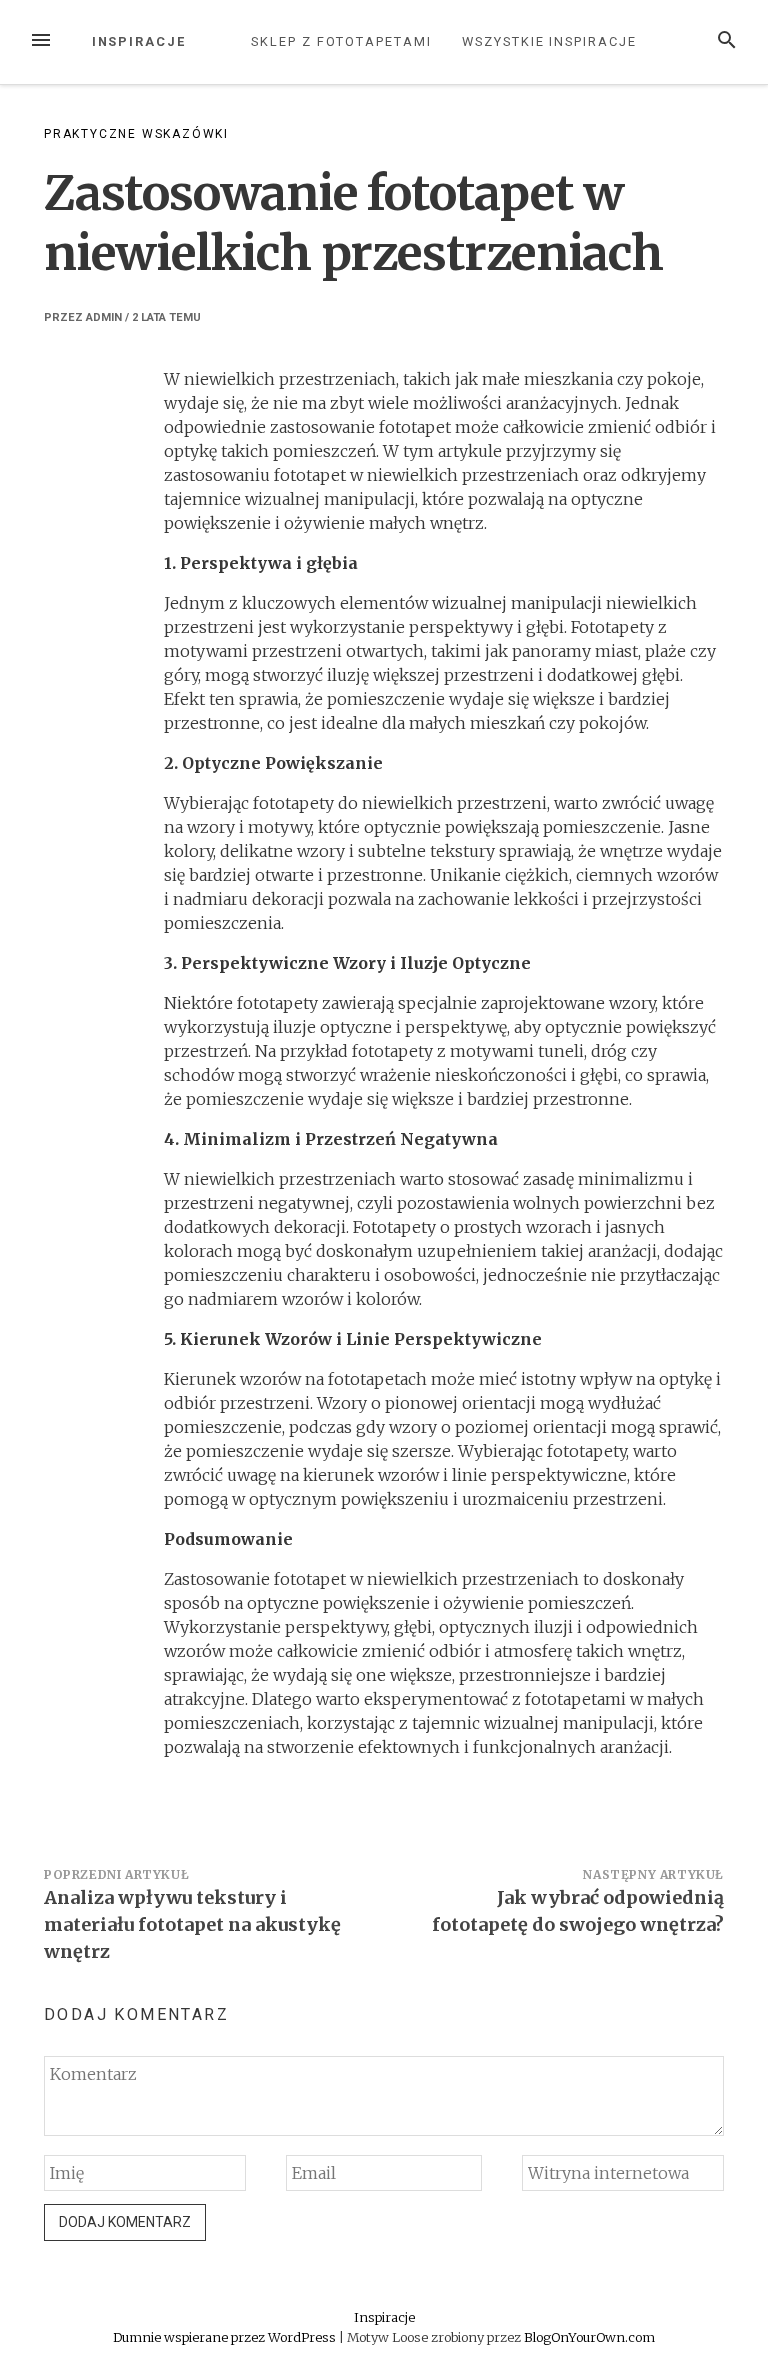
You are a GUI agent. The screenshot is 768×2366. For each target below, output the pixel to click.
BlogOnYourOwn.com (589, 2337)
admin (104, 317)
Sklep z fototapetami (341, 41)
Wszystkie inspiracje (549, 41)
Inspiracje (139, 41)
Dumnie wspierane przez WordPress (226, 2337)
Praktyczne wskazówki (136, 134)
